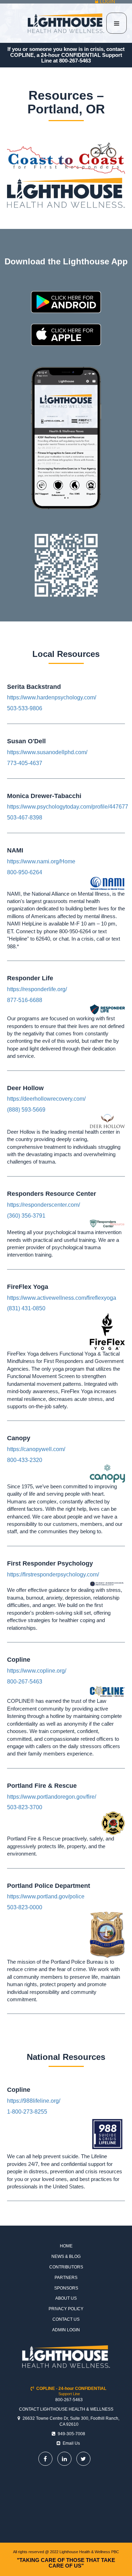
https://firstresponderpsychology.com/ (53, 1574)
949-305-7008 (71, 2434)
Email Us (71, 2443)
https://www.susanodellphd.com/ (47, 752)
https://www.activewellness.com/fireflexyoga (62, 1298)
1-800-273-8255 (27, 2112)
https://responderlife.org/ (37, 989)
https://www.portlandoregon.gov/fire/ (52, 1797)
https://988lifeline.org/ (34, 2101)
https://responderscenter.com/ (43, 1205)
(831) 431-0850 (26, 1308)
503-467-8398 (25, 818)
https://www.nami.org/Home (41, 861)
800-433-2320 (25, 1460)
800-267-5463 (75, 61)
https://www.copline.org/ (37, 1671)
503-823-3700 (25, 1807)
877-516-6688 (25, 1000)
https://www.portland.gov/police (46, 1896)
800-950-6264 (25, 872)
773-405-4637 (25, 763)
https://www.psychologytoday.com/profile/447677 (68, 807)
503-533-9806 (25, 708)
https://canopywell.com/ (36, 1449)
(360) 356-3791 (26, 1216)
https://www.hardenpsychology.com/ (52, 697)
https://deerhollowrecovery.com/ (46, 1099)
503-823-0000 (25, 1907)
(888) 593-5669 (26, 1110)
